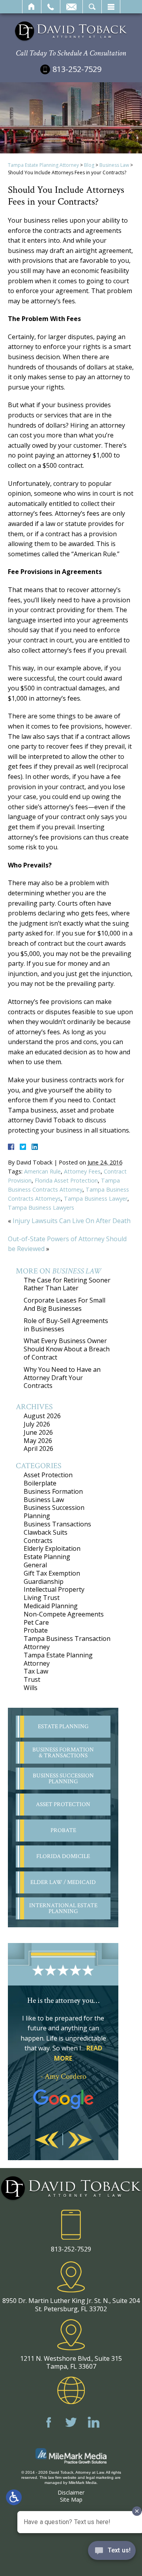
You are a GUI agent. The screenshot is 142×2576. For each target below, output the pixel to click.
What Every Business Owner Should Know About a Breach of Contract (67, 1349)
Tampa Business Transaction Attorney (67, 1643)
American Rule (42, 1171)
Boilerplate (40, 1483)
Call (51, 7)
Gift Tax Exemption (52, 1573)
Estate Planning (47, 1557)
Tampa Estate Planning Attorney (43, 165)
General (35, 1565)
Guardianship (44, 1581)
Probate (36, 1630)
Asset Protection (48, 1475)
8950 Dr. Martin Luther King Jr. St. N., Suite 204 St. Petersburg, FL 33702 (71, 2305)
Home (32, 7)
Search (92, 7)
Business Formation (53, 1491)
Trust (32, 1679)
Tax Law (36, 1671)
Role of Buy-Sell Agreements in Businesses (66, 1325)
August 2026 (42, 1416)
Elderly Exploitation (52, 1548)
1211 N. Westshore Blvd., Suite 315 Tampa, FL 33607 (71, 2362)
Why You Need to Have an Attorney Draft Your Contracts (62, 1378)
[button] (47, 2140)
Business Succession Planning (54, 1512)
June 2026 (38, 1432)
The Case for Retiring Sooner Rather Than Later (67, 1284)
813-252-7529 (77, 69)
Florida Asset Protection (66, 1180)
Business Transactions (57, 1524)
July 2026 (37, 1424)
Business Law (114, 165)
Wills (31, 1688)
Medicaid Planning (51, 1606)
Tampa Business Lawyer (96, 1199)
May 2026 (38, 1441)
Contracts (38, 1541)
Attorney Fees (82, 1171)
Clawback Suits (46, 1532)
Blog (89, 165)
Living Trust (42, 1598)
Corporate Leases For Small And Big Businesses (64, 1304)
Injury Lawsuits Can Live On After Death (72, 1221)
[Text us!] (112, 2552)
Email (71, 7)
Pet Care (36, 1622)
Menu (111, 7)
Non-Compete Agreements (64, 1614)
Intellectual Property (54, 1589)
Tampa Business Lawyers (41, 1208)
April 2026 (38, 1449)
